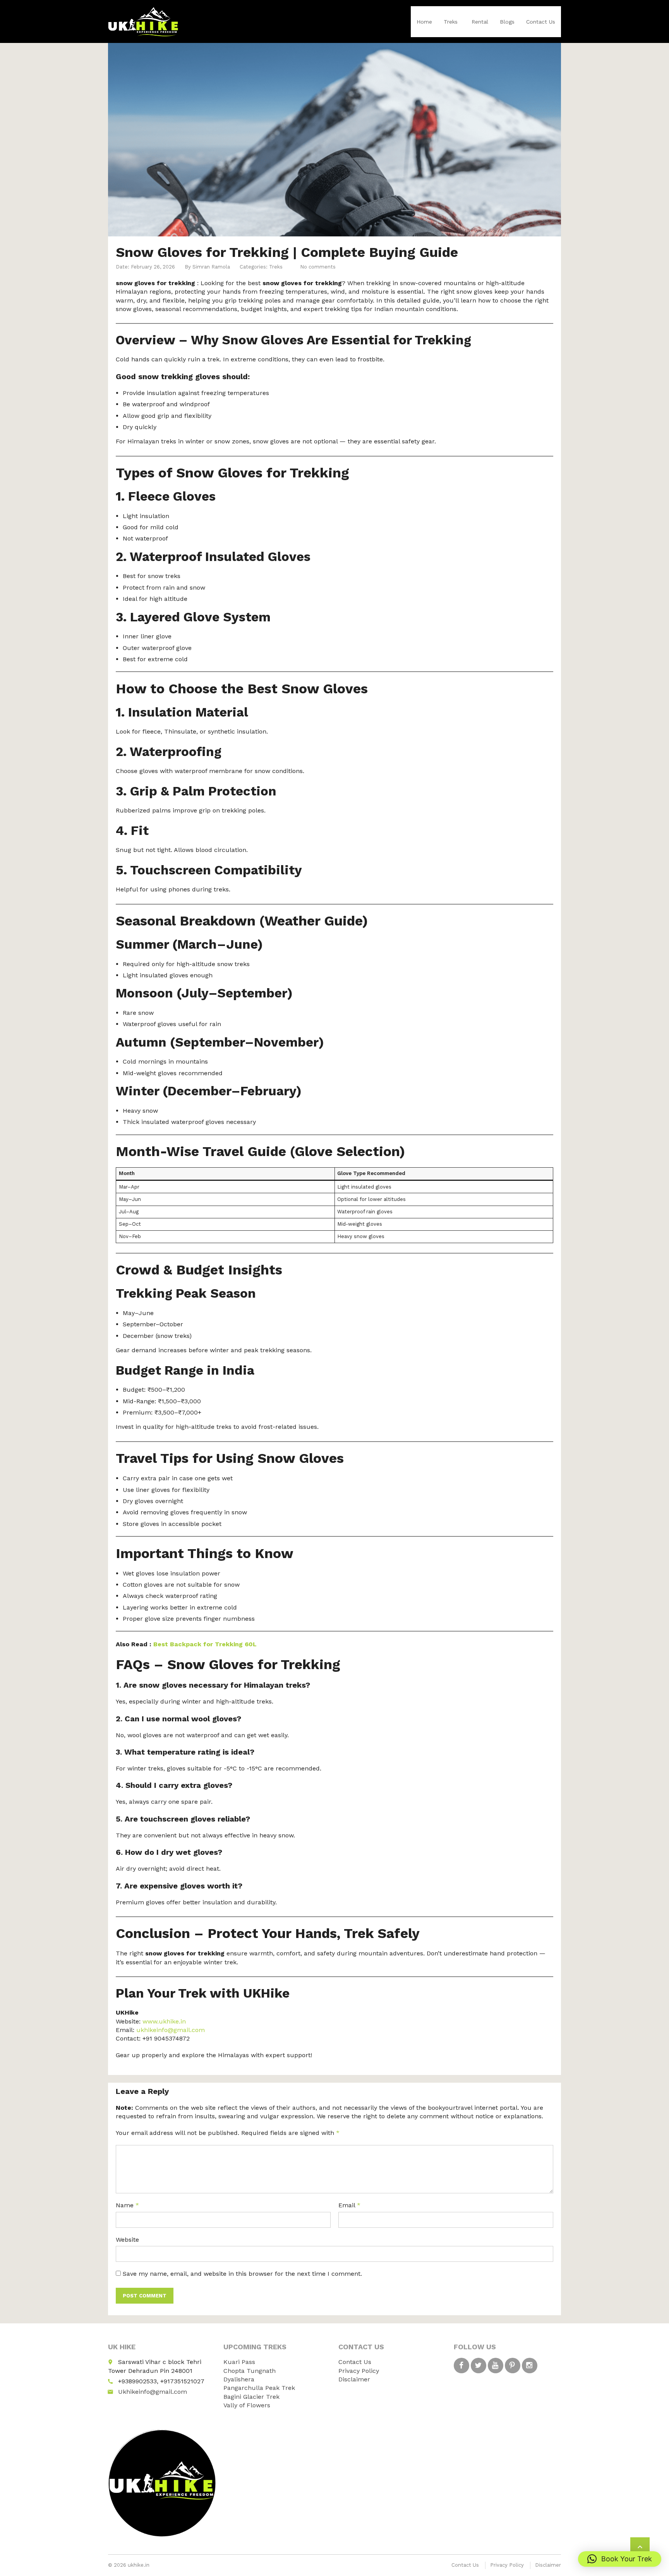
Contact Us (541, 22)
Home (424, 22)
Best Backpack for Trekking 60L (205, 1644)
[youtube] (496, 2366)
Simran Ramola (211, 267)
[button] (620, 2559)
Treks (451, 22)
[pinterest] (513, 2366)
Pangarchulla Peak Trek (259, 2388)
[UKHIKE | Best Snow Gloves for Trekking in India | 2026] (143, 21)
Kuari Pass (239, 2362)
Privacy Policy (359, 2371)
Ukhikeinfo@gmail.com (153, 2392)
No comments (318, 267)
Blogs (507, 22)
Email (349, 2205)
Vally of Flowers (247, 2405)
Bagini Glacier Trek (251, 2397)
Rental (480, 22)
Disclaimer (354, 2379)
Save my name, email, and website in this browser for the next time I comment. (242, 2274)
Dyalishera (239, 2379)
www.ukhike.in (164, 2021)
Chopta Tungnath (250, 2371)
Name (127, 2205)
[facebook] (461, 2366)
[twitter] (479, 2366)
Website (127, 2240)
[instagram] (530, 2366)
